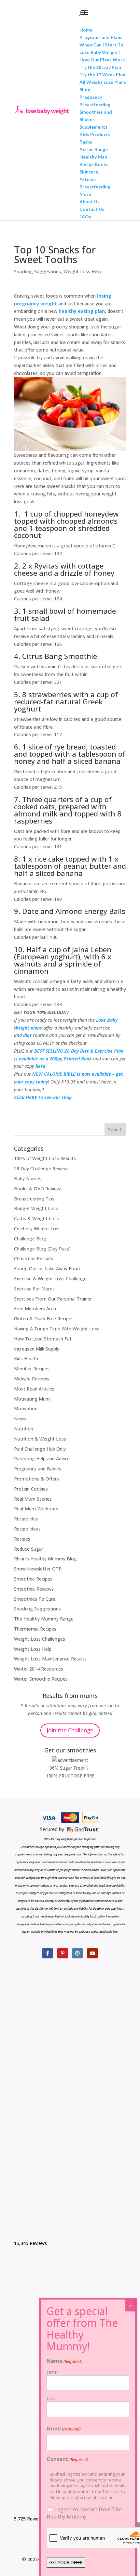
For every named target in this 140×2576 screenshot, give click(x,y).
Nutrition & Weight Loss (40, 1439)
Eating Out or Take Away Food (47, 1269)
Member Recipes (32, 1369)
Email (64, 2429)
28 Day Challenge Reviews (42, 1168)
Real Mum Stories (33, 1499)
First (52, 2372)
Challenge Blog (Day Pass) (42, 1249)
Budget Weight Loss (36, 1208)
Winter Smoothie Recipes (41, 1679)
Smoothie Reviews (34, 1589)
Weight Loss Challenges (40, 1639)
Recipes (22, 1539)
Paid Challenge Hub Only (40, 1449)
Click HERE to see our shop (43, 1097)
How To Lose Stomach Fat (43, 1339)
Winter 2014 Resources (39, 1669)
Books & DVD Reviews (38, 1189)
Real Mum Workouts (36, 1509)
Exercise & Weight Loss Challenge (50, 1279)
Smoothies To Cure (35, 1599)
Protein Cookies (31, 1489)
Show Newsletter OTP (38, 1569)
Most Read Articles (34, 1389)
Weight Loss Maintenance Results (50, 1659)
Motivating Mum (32, 1399)
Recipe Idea (26, 1519)
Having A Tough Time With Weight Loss (57, 1329)
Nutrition (24, 1429)
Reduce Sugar (29, 1549)
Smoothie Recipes (33, 1579)
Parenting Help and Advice (42, 1459)
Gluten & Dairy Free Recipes (44, 1319)
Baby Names (28, 1179)
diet (27, 1035)
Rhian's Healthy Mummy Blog (45, 1559)
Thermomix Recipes (35, 1629)
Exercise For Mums (34, 1289)
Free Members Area (35, 1308)
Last (51, 2398)
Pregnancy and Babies (38, 1469)
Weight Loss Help (82, 271)
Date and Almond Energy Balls (74, 911)
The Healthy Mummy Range (44, 1619)
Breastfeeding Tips (34, 1199)
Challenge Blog (30, 1239)
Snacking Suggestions (37, 271)
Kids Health (26, 1358)
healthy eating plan (82, 311)
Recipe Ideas (27, 1529)
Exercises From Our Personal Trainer (53, 1299)
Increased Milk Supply (37, 1349)
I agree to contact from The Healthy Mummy (84, 2513)
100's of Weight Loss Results (45, 1158)
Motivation (26, 1409)
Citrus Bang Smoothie (60, 656)
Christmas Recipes (34, 1258)
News (20, 1419)
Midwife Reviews (32, 1379)
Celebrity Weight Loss (37, 1229)
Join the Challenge (70, 1730)
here (40, 1066)
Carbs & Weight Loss (36, 1218)
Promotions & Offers (36, 1479)
